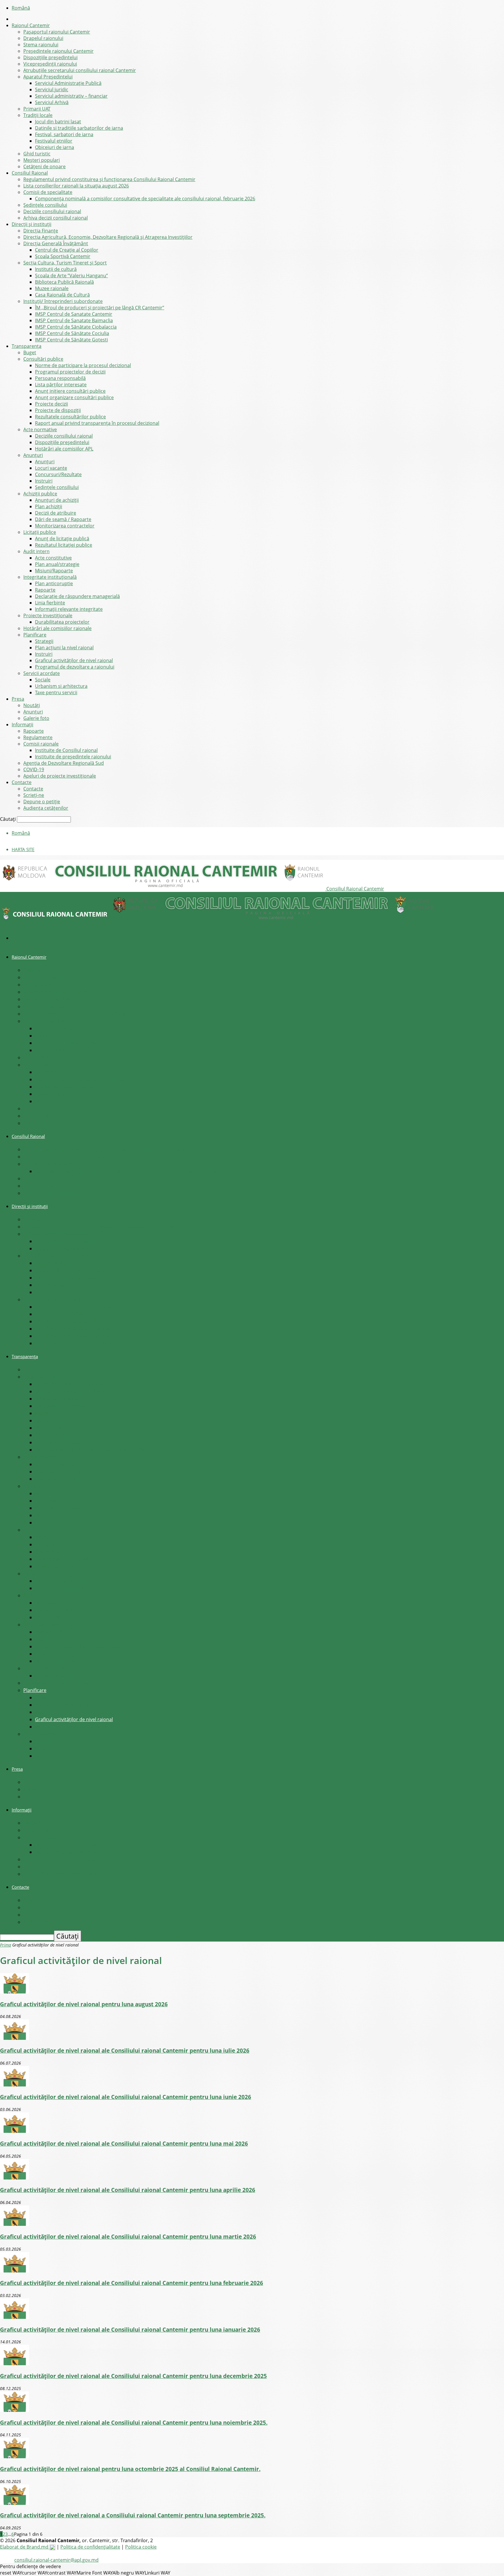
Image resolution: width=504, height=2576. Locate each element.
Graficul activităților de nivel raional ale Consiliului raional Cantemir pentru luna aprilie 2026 (128, 2190)
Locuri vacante (51, 468)
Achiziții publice (40, 494)
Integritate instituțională (50, 577)
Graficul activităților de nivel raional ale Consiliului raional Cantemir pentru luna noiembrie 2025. (134, 2422)
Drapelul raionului (43, 38)
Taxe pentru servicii (56, 692)
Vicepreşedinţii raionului (50, 64)
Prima (6, 1945)
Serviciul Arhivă (52, 102)
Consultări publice (43, 359)
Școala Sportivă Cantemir (63, 256)
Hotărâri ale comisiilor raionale (57, 628)
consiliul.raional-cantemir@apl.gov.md (56, 2560)
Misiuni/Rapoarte (54, 571)
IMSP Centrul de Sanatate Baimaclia (74, 320)
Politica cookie (141, 2547)
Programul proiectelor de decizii (70, 372)
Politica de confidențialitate (90, 2547)
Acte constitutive (53, 558)
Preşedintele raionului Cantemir (58, 51)
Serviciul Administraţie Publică (68, 83)
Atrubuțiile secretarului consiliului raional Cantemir (80, 70)
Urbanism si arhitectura (61, 686)
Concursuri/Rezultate (58, 474)
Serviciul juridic (52, 90)
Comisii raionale (41, 744)
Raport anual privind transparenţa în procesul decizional (97, 423)
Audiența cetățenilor (46, 808)
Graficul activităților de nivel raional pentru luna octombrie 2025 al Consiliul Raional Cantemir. (130, 2469)
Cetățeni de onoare (44, 166)
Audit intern (36, 551)
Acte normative (40, 429)
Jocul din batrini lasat (58, 122)
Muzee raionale (52, 288)
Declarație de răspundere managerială (77, 596)
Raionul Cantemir (31, 25)
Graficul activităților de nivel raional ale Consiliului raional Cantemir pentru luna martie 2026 (128, 2236)
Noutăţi (32, 705)
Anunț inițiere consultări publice (70, 391)
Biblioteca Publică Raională (64, 282)
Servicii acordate (42, 673)
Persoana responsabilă (60, 378)
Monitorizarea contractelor (65, 526)
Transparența (27, 346)
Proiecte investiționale (48, 615)
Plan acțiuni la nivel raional (64, 648)
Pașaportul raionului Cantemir (57, 32)
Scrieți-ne (34, 795)
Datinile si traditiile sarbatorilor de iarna (79, 128)
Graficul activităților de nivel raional (74, 660)
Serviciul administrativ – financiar (71, 96)
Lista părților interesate (61, 385)
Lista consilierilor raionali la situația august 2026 (76, 186)
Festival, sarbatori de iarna (64, 134)
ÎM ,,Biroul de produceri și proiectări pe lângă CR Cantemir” (100, 308)
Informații (22, 725)
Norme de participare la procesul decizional (83, 365)
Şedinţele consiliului (45, 205)
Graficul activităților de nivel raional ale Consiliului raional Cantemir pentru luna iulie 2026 (125, 2050)
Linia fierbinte (50, 603)
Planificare (35, 635)
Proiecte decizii (51, 404)
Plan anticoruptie (54, 583)
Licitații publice (40, 532)
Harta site (23, 849)
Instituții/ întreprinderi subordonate (63, 301)
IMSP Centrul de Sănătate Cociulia (72, 333)
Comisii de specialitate (48, 192)
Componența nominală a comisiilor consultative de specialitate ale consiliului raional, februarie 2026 (145, 199)
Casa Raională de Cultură (62, 295)
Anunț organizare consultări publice (74, 397)
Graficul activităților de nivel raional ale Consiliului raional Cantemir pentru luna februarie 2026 (132, 2283)
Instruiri (44, 481)
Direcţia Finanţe (41, 231)
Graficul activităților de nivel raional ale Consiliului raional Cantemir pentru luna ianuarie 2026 (130, 2329)
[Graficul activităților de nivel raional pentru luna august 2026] (15, 1992)
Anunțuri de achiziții (57, 500)
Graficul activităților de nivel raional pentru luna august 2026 (84, 2004)
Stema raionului (41, 45)
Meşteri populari (42, 160)
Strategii (44, 641)
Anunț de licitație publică (62, 539)
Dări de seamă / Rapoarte (63, 519)
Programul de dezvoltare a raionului (75, 667)
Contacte (22, 782)
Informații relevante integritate (69, 609)
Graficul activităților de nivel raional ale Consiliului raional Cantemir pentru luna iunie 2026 (126, 2097)
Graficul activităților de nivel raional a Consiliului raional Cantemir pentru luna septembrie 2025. (133, 2515)
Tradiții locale (38, 115)
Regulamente (38, 737)
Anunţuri (33, 455)
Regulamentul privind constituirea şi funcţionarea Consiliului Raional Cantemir (109, 179)
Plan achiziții (49, 506)
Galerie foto (36, 718)
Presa (18, 699)
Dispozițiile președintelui (50, 57)
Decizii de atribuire (56, 513)
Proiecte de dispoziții (58, 410)
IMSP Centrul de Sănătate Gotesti (71, 340)
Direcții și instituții (32, 224)
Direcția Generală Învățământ (56, 243)
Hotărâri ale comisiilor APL (64, 449)
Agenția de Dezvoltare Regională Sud (64, 763)
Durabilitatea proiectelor (62, 622)
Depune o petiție (42, 802)
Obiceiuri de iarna (55, 147)
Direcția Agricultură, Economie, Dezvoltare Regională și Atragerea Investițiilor (108, 237)
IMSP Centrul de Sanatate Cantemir (74, 314)
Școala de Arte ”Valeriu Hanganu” (71, 276)
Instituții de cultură (56, 269)
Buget (30, 353)
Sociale (43, 680)
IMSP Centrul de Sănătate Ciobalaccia (76, 327)
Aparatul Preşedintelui (48, 77)
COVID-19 (34, 769)
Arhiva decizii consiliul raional (56, 218)
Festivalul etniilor (54, 141)
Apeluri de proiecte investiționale (60, 776)
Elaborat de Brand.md (25, 2547)
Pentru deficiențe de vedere (30, 2566)
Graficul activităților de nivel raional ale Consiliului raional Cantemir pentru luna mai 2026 (124, 2143)
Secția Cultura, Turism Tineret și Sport (65, 263)
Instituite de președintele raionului (73, 757)
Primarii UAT (37, 109)
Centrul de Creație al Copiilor (67, 250)
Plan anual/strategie (57, 564)
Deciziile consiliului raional (52, 211)
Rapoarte (45, 590)
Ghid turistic (37, 154)
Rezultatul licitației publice (64, 545)
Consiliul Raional (30, 173)
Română (21, 8)
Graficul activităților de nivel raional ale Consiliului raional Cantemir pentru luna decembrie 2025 (133, 2376)
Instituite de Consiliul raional (66, 750)
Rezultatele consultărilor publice (70, 417)
